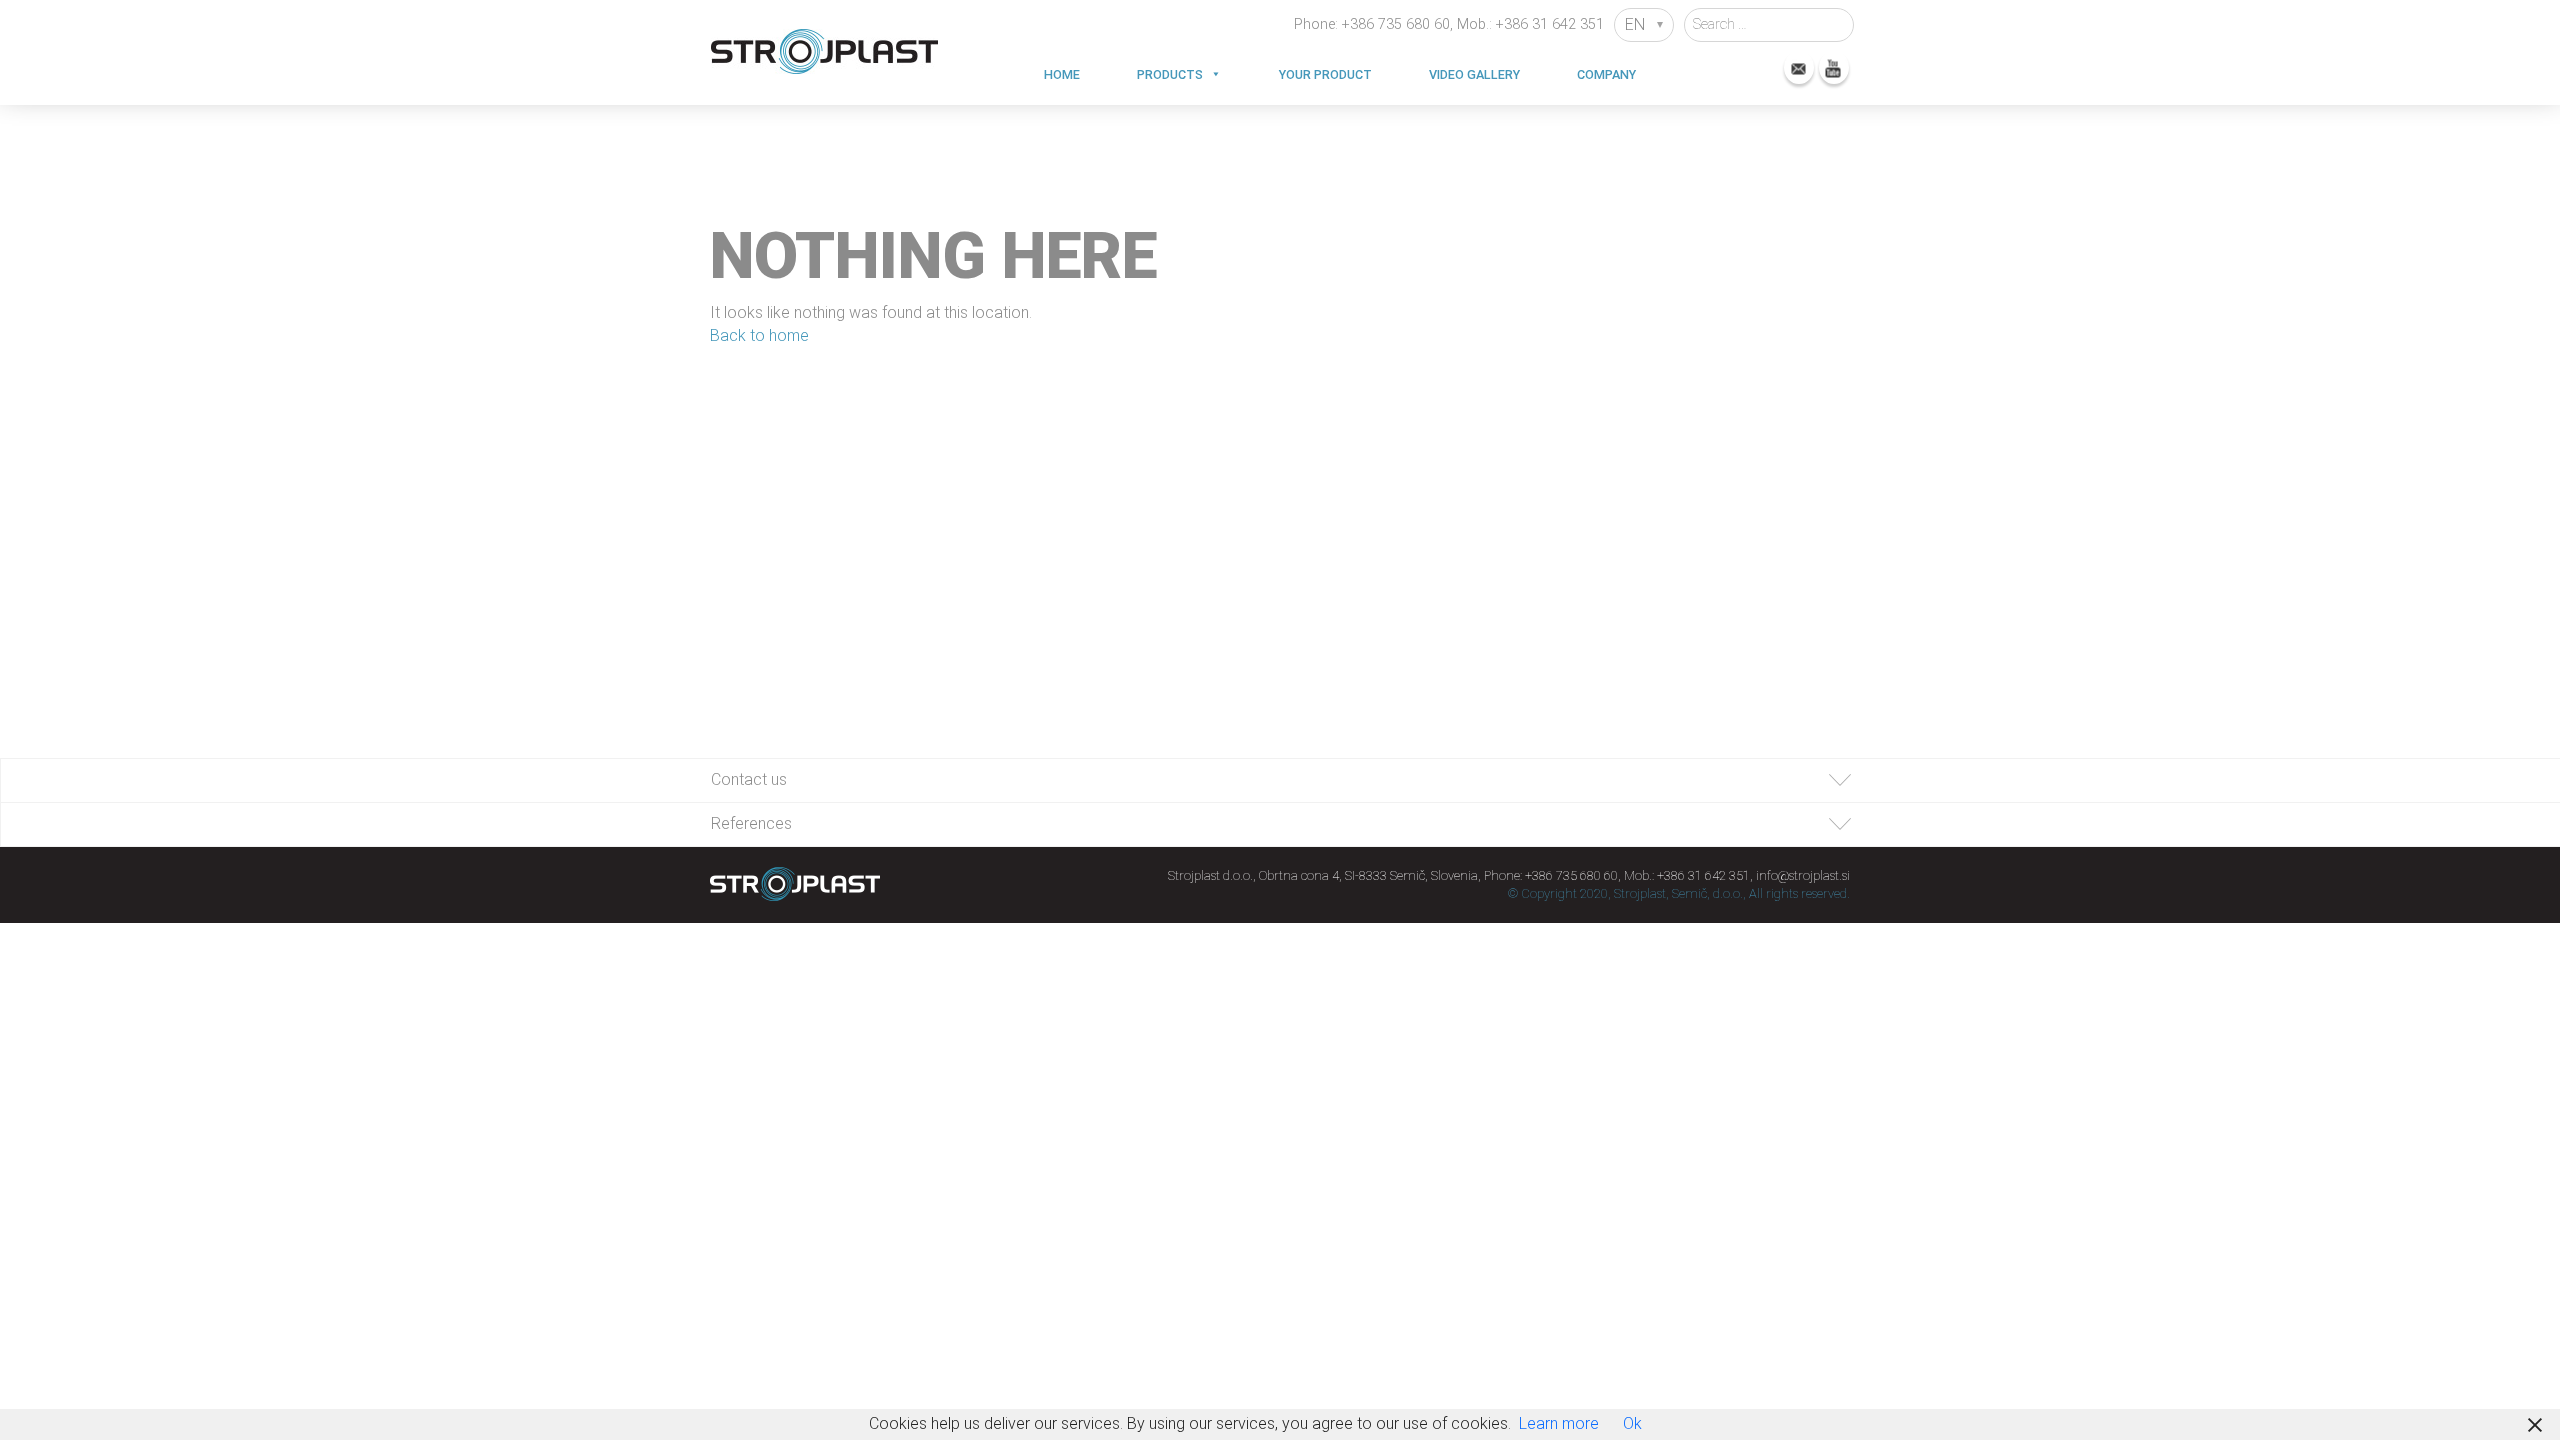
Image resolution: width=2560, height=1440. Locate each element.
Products (1170, 74)
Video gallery (1474, 74)
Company (1606, 74)
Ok (1632, 1423)
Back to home (759, 335)
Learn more (1559, 1423)
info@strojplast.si (1803, 875)
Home (1062, 74)
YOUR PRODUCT (1325, 74)
